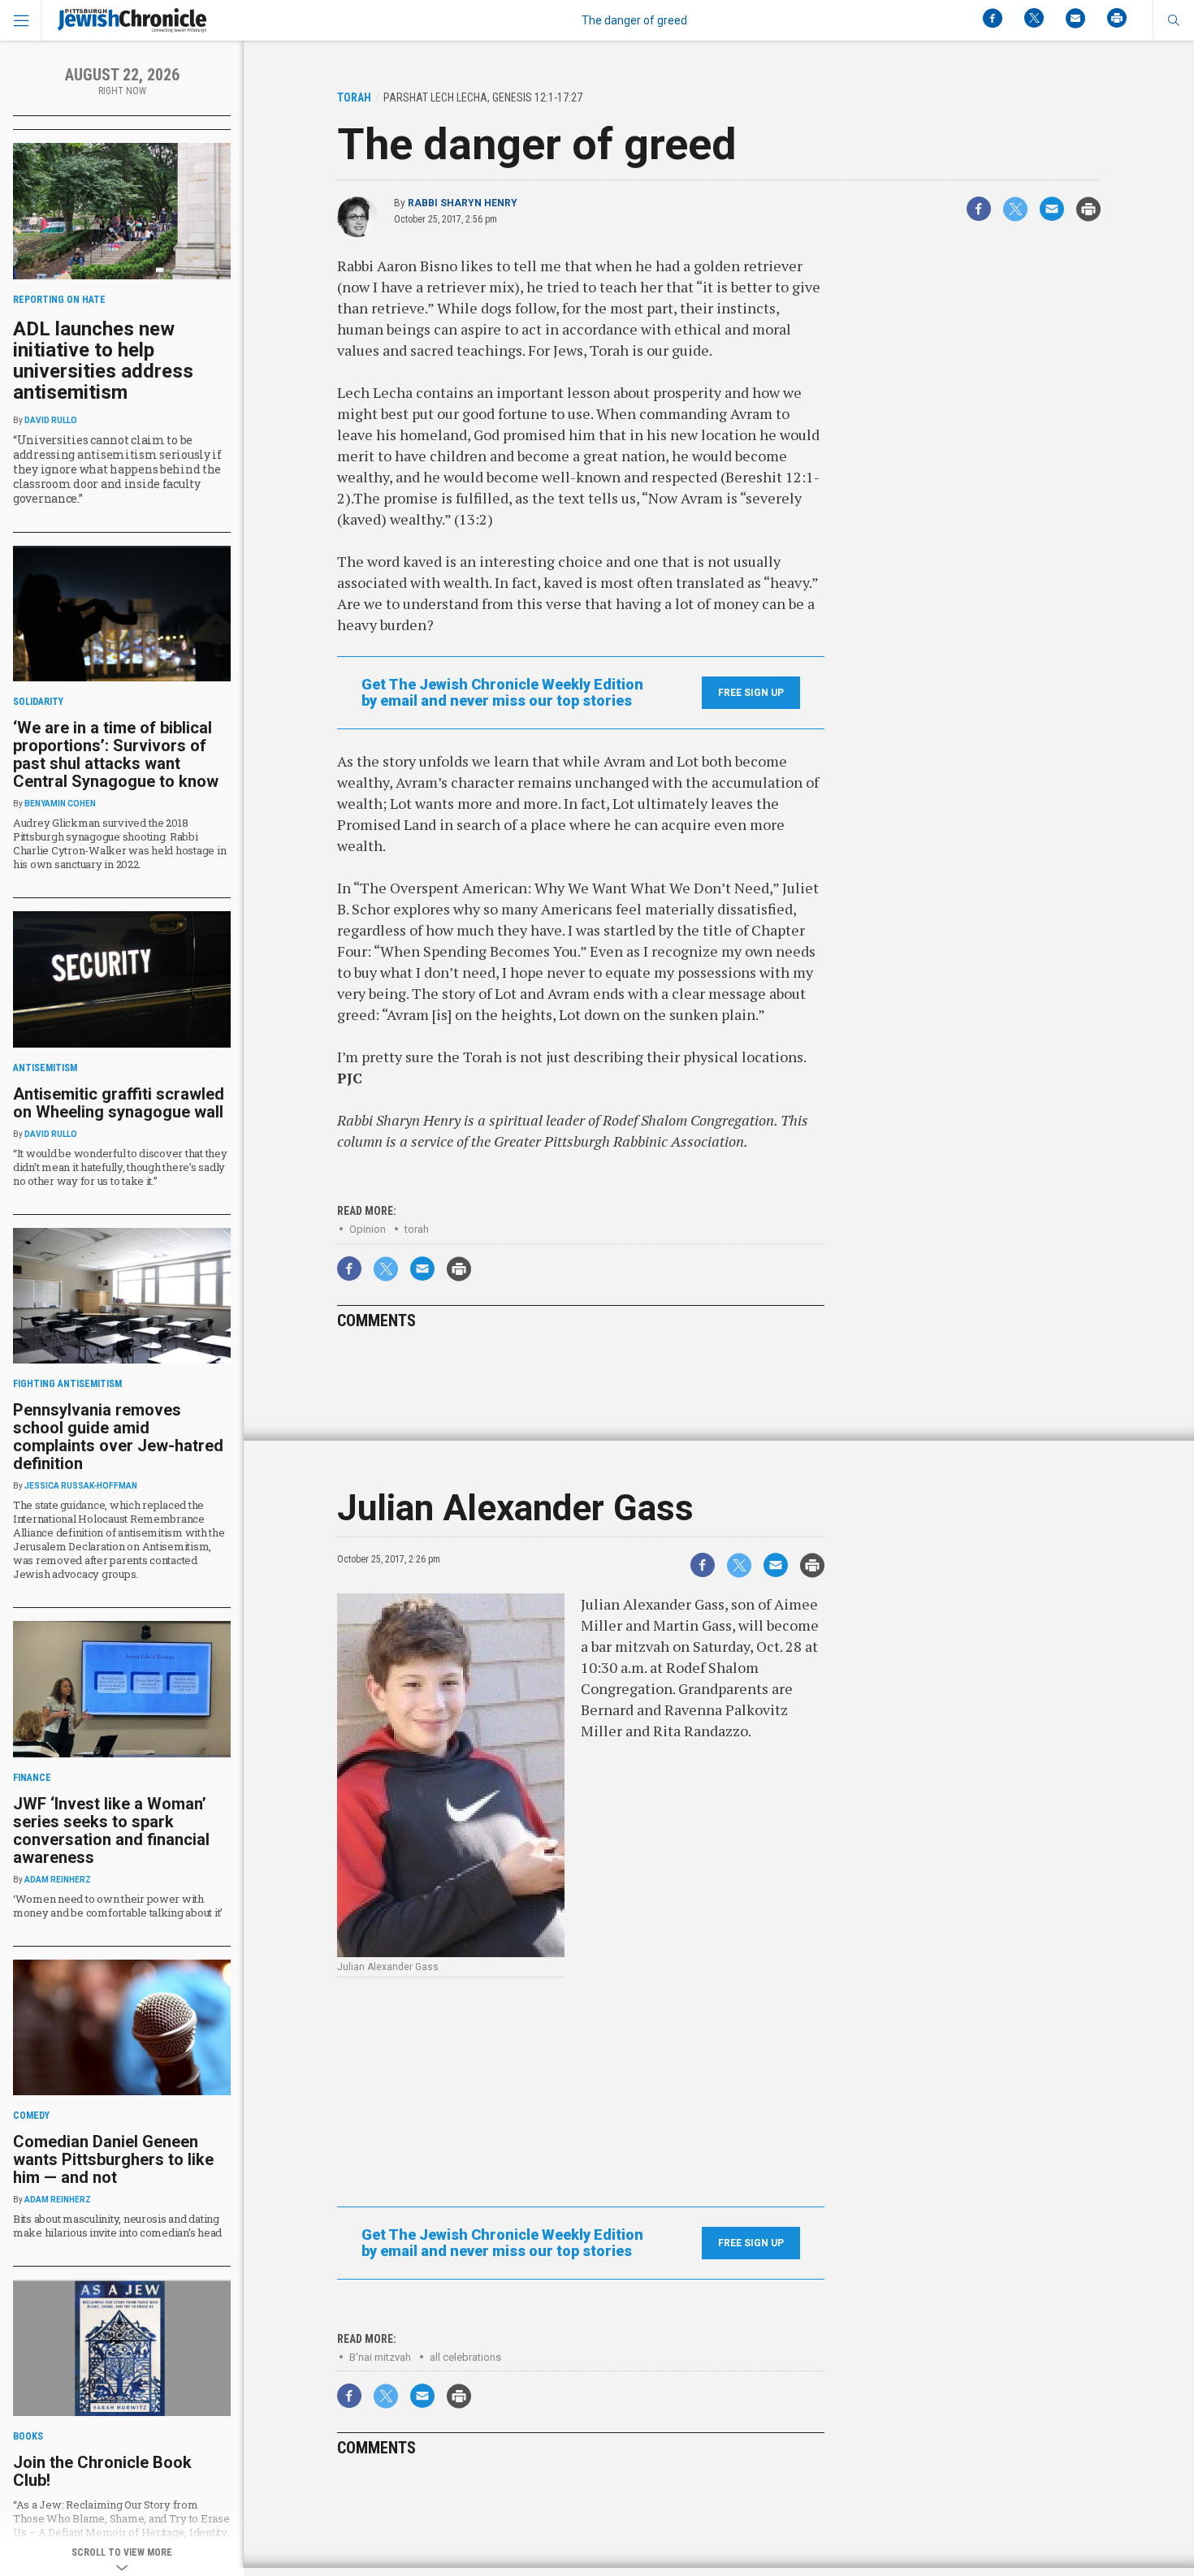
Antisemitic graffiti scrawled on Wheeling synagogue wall (119, 1103)
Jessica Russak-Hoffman (81, 1486)
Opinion (368, 1229)
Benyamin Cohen (60, 804)
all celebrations (465, 2357)
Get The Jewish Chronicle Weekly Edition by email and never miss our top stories (502, 693)
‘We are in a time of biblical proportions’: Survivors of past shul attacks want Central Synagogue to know (116, 754)
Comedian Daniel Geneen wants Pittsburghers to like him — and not (113, 2159)
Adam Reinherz (58, 1880)
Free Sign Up (751, 693)
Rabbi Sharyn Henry (463, 203)
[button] (1173, 20)
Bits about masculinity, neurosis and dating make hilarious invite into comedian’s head (117, 2226)
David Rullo (51, 420)
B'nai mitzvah (380, 2357)
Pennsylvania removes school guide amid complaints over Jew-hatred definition (118, 1437)
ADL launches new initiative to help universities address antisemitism (103, 361)
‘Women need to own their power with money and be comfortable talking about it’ (118, 1906)
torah (417, 1229)
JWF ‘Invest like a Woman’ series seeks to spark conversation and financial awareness (111, 1830)
